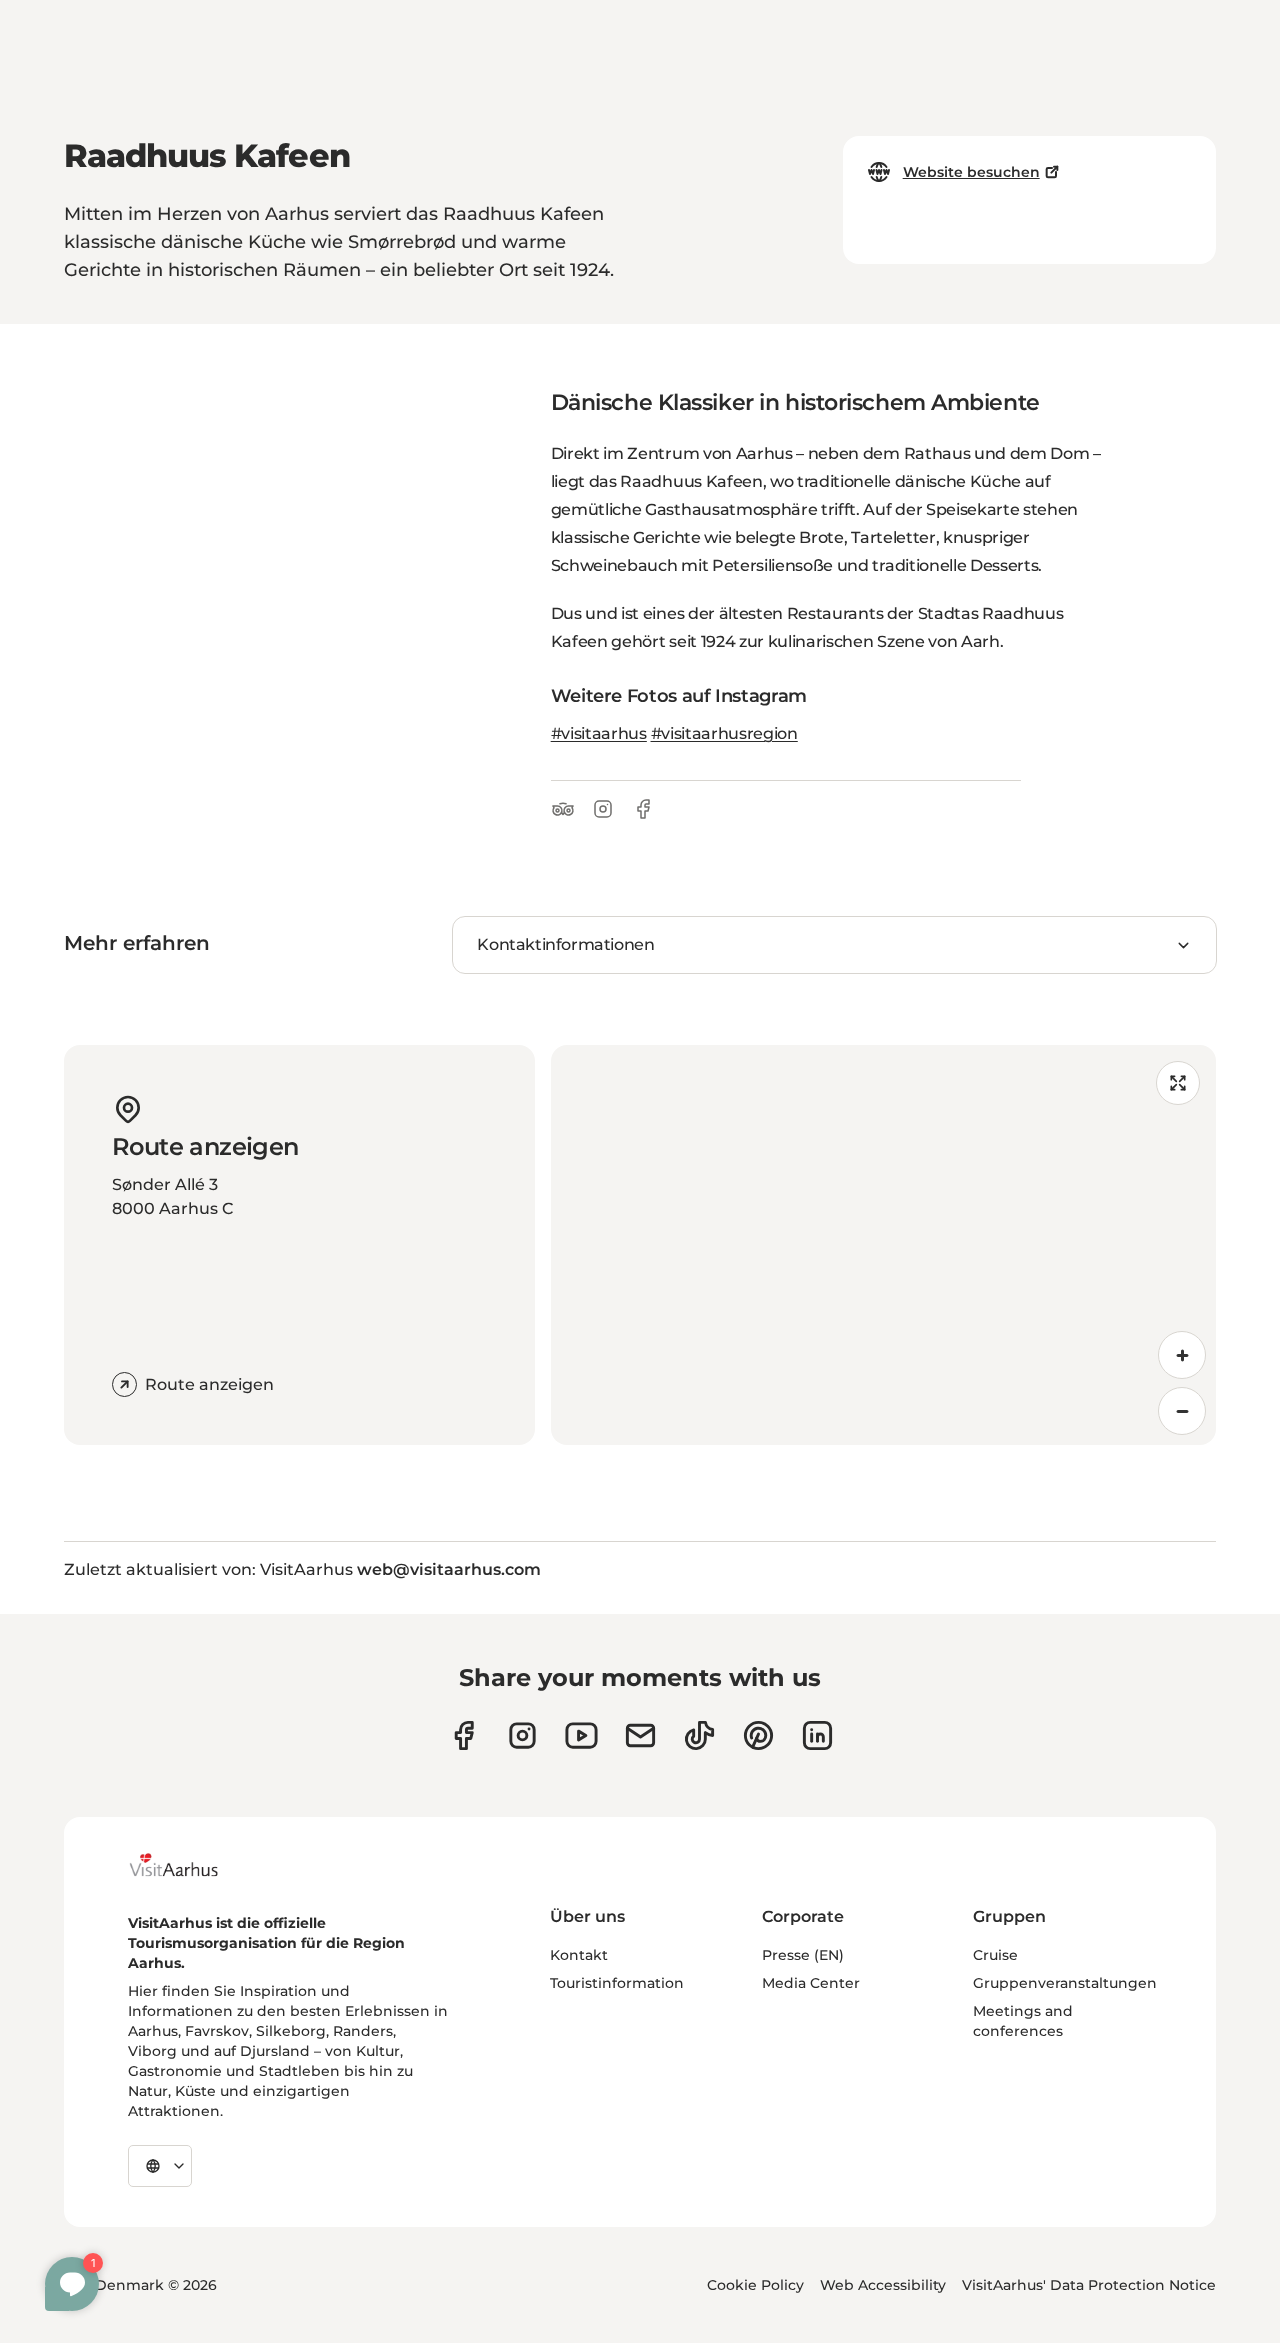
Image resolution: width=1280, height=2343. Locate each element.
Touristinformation (617, 1983)
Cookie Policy (755, 2285)
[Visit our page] (522, 1735)
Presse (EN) (803, 1955)
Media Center (811, 1983)
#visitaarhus (599, 733)
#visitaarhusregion (724, 733)
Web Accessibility (883, 2285)
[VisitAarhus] (189, 1865)
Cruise (995, 1955)
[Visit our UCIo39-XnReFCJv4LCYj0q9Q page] (581, 1735)
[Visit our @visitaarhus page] (699, 1735)
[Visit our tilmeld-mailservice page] (640, 1735)
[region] (883, 1245)
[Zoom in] (1182, 1355)
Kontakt (579, 1955)
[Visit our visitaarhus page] (463, 1735)
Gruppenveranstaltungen (1065, 1983)
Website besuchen (971, 172)
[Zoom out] (1182, 1411)
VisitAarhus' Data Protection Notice (1089, 2285)
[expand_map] (1178, 1083)
